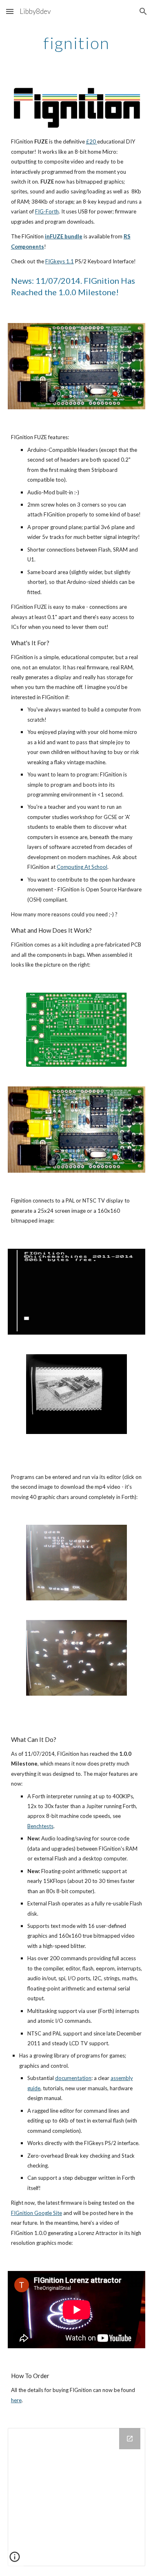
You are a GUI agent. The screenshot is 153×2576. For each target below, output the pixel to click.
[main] (77, 43)
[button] (10, 11)
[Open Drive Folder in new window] (130, 2439)
